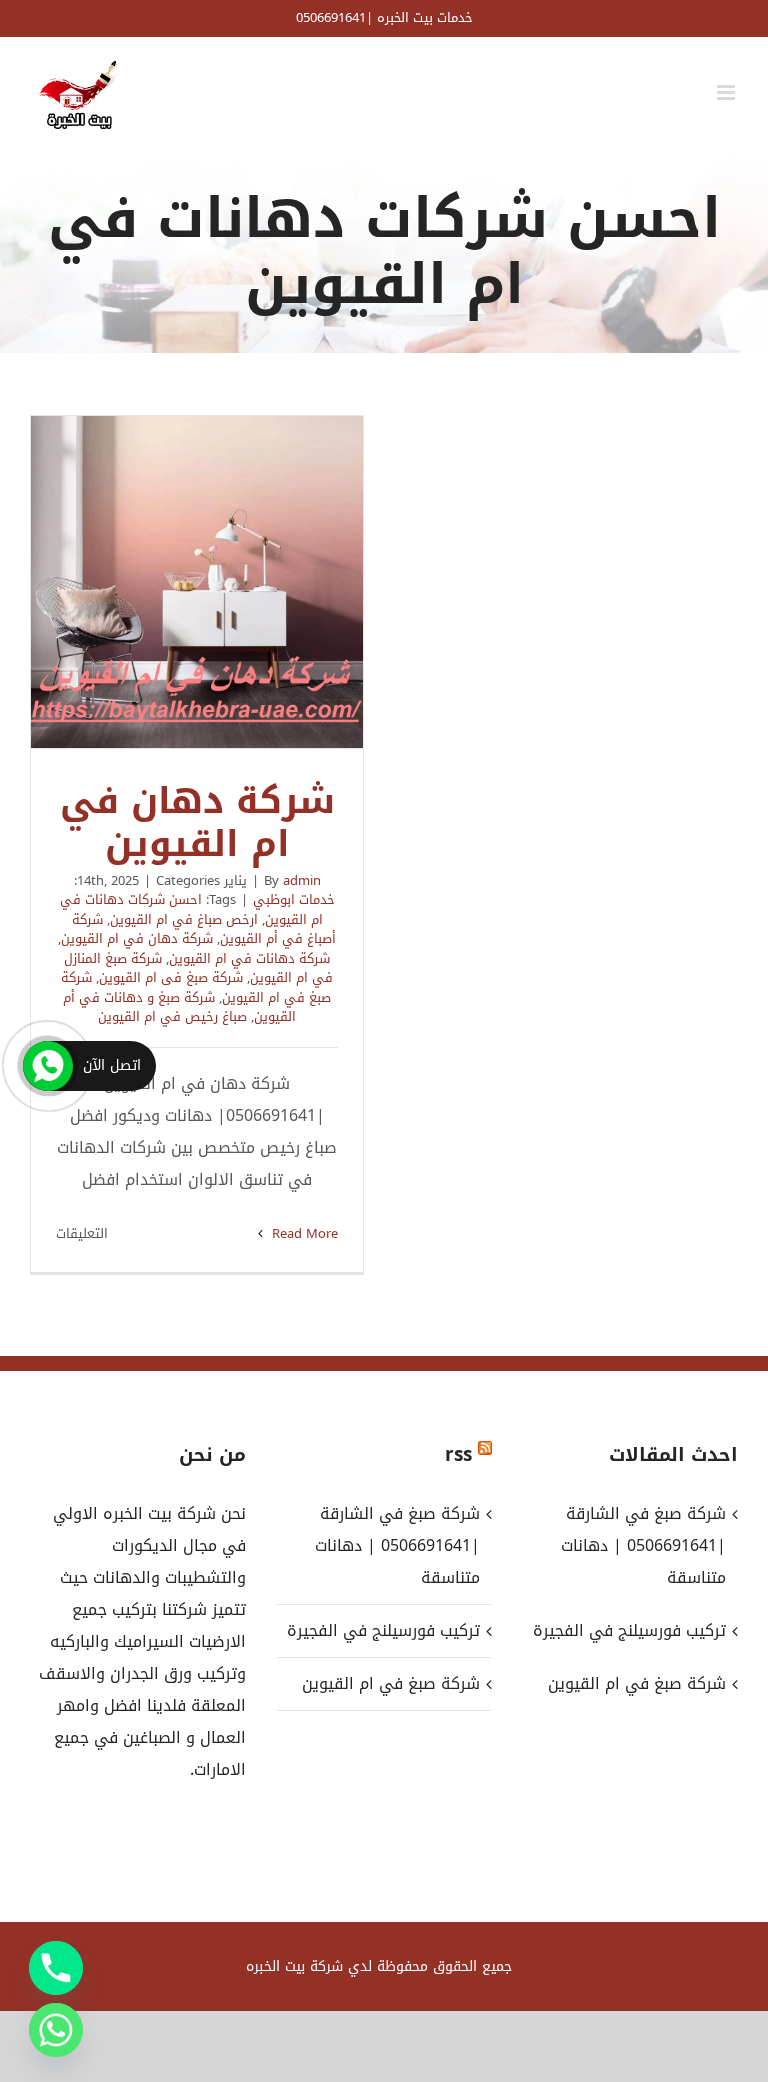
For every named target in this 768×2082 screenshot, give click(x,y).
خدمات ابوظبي (294, 899)
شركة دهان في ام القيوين (197, 582)
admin (302, 880)
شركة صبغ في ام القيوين (391, 1683)
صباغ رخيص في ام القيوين (172, 1016)
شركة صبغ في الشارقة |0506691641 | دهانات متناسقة (397, 1545)
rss (458, 1455)
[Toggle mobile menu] (727, 92)
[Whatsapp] (56, 2030)
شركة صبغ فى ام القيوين (171, 977)
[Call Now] (48, 1066)
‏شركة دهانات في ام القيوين (249, 958)
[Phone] (56, 1968)
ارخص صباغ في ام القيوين (184, 919)
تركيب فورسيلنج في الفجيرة (383, 1630)
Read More (303, 1233)
